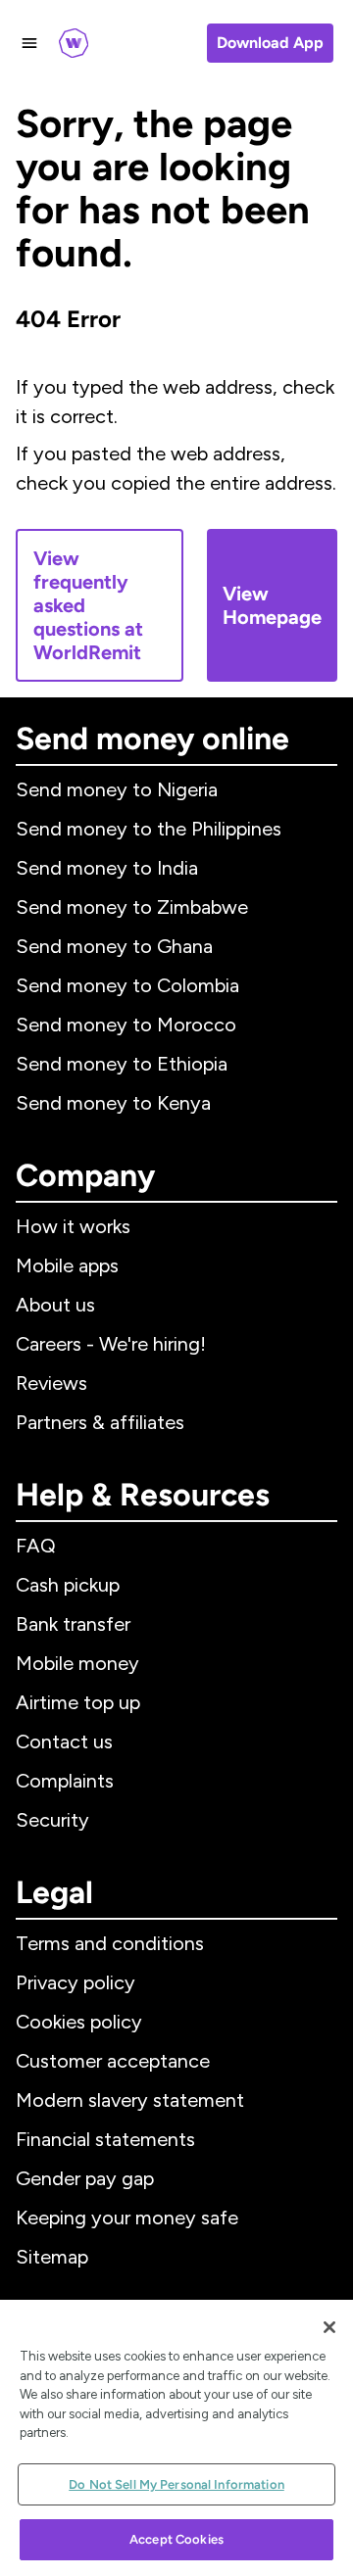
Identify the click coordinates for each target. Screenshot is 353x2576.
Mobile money (77, 1663)
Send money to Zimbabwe (132, 907)
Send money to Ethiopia (122, 1064)
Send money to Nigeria (117, 789)
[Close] (329, 2327)
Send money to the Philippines (149, 829)
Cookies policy (79, 2022)
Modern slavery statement (130, 2100)
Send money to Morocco (126, 1025)
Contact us (64, 1741)
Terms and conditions (110, 1943)
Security (52, 1820)
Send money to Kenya (113, 1103)
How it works (73, 1226)
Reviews (51, 1383)
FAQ (36, 1546)
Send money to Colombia (127, 985)
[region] (176, 2438)
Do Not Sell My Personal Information (176, 2484)
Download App (270, 43)
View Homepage (272, 605)
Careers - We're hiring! (111, 1344)
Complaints (65, 1781)
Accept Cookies (176, 2539)
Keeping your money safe (127, 2218)
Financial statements (105, 2139)
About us (55, 1305)
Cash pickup (68, 1585)
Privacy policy (76, 1982)
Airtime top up (78, 1702)
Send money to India (107, 868)
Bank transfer (73, 1624)
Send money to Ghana (114, 946)
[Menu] (29, 43)
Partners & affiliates (100, 1422)
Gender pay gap (85, 2178)
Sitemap (52, 2257)
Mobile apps (67, 1265)
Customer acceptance (113, 2061)
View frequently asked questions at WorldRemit (88, 605)
